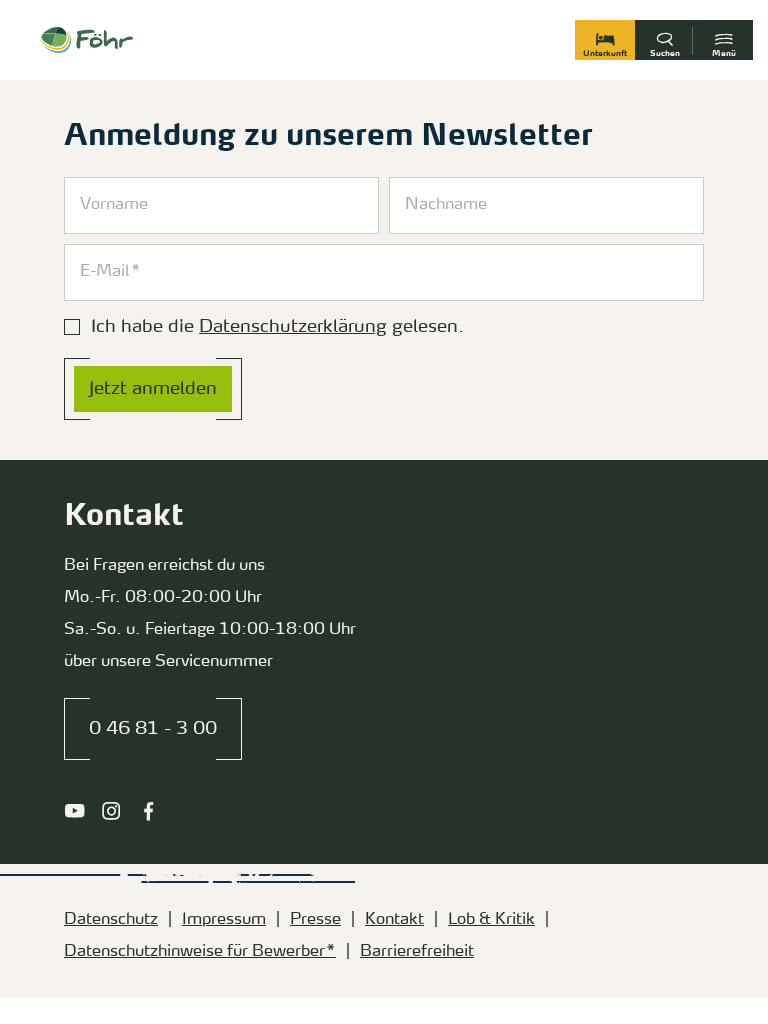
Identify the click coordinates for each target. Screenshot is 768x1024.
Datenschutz (111, 920)
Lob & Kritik (491, 920)
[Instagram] (111, 811)
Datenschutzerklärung (293, 327)
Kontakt (394, 920)
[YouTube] (74, 811)
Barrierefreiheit (417, 952)
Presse (315, 920)
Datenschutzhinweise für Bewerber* (200, 952)
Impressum (224, 920)
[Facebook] (148, 811)
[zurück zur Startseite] (86, 40)
